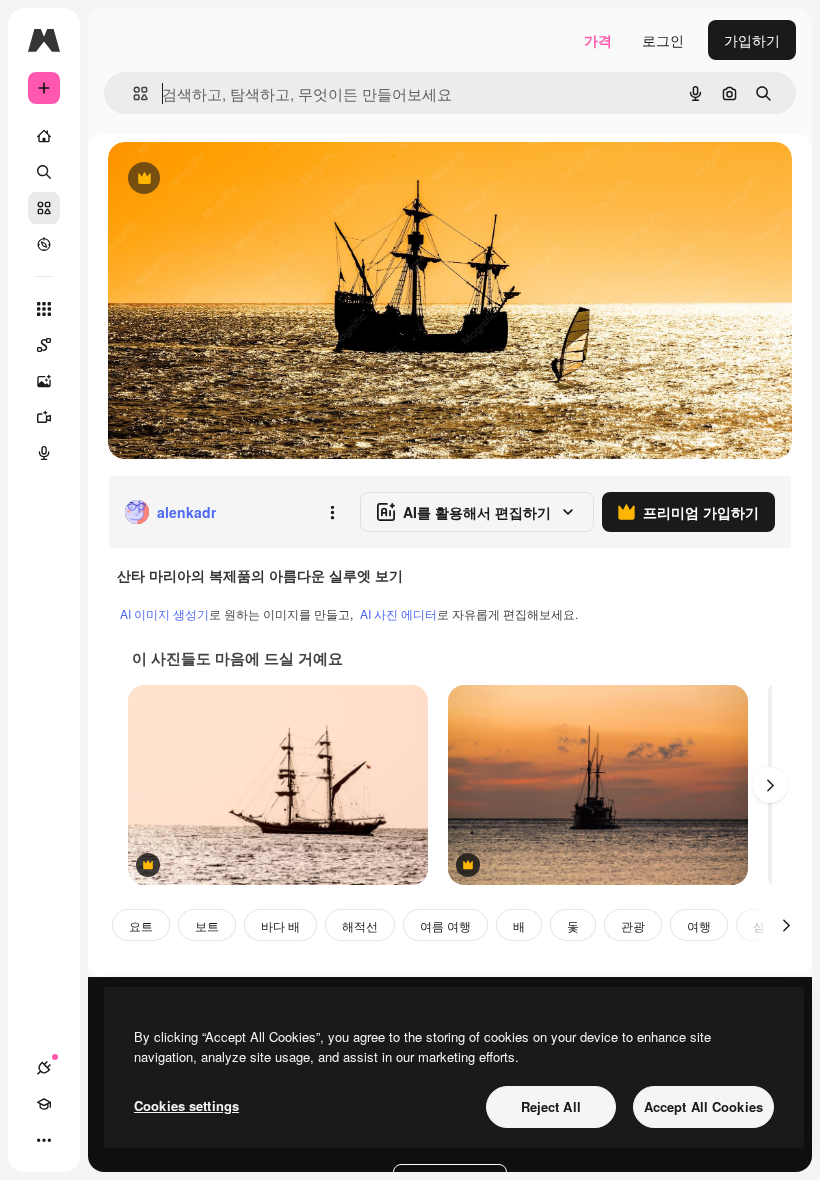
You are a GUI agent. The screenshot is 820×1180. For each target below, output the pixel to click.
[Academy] (44, 1104)
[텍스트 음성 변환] (44, 453)
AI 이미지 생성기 (164, 613)
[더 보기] (44, 1140)
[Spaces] (44, 345)
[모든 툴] (44, 309)
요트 (141, 925)
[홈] (44, 136)
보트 (207, 925)
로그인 (663, 40)
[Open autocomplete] (132, 93)
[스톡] (44, 208)
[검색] (44, 172)
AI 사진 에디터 (398, 613)
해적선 (360, 925)
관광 (633, 925)
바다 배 (280, 925)
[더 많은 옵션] (332, 512)
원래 (223, 179)
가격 (598, 40)
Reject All (551, 1106)
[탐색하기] (44, 244)
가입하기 (752, 40)
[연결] (44, 1068)
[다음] (770, 785)
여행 (699, 925)
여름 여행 (445, 925)
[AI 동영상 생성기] (44, 417)
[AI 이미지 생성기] (44, 381)
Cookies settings (186, 1105)
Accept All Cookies (703, 1106)
